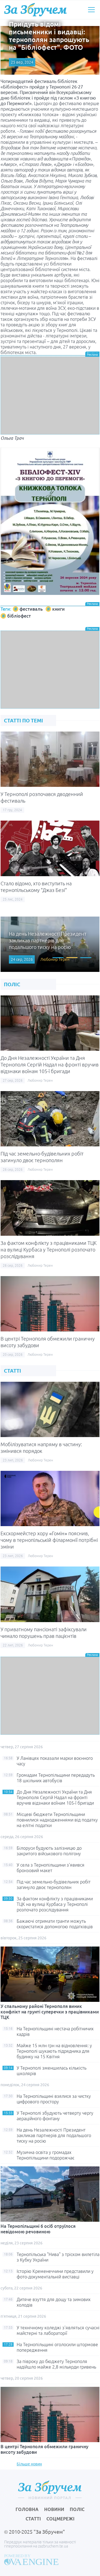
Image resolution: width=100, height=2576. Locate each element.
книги (58, 609)
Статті (33, 2519)
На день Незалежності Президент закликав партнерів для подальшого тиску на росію (54, 2135)
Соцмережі (60, 2519)
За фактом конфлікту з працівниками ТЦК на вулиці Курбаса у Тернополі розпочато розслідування (49, 1250)
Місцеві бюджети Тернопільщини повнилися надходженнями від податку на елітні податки (57, 1820)
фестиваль (31, 609)
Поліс (77, 2509)
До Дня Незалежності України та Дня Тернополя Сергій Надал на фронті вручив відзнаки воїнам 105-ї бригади (50, 1065)
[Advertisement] (50, 395)
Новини (54, 2509)
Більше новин (29, 2464)
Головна (27, 2509)
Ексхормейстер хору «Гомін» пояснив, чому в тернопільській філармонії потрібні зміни (49, 1540)
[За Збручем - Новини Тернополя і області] (35, 10)
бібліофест (19, 616)
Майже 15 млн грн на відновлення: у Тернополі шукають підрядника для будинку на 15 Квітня (54, 2051)
